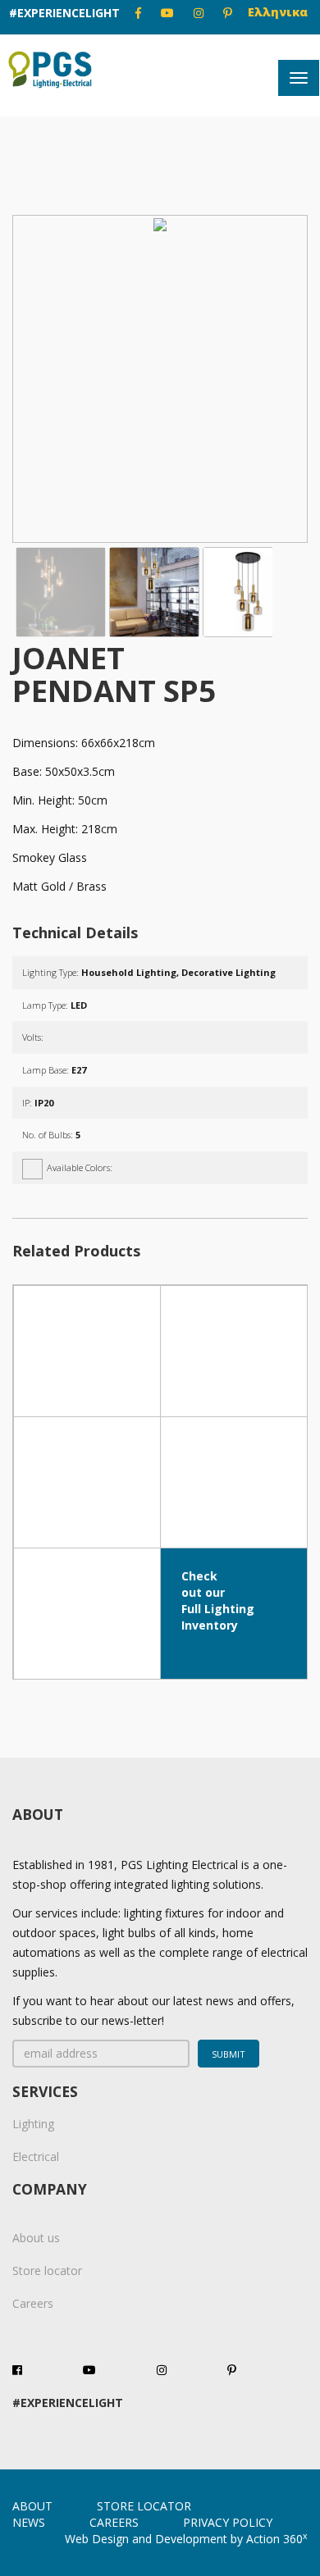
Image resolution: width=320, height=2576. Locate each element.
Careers (33, 2303)
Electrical (36, 2157)
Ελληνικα (278, 12)
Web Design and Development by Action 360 (186, 2539)
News (29, 2522)
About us (36, 2238)
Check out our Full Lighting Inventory (218, 1600)
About (32, 2506)
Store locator (47, 2271)
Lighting (33, 2124)
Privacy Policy (228, 2522)
